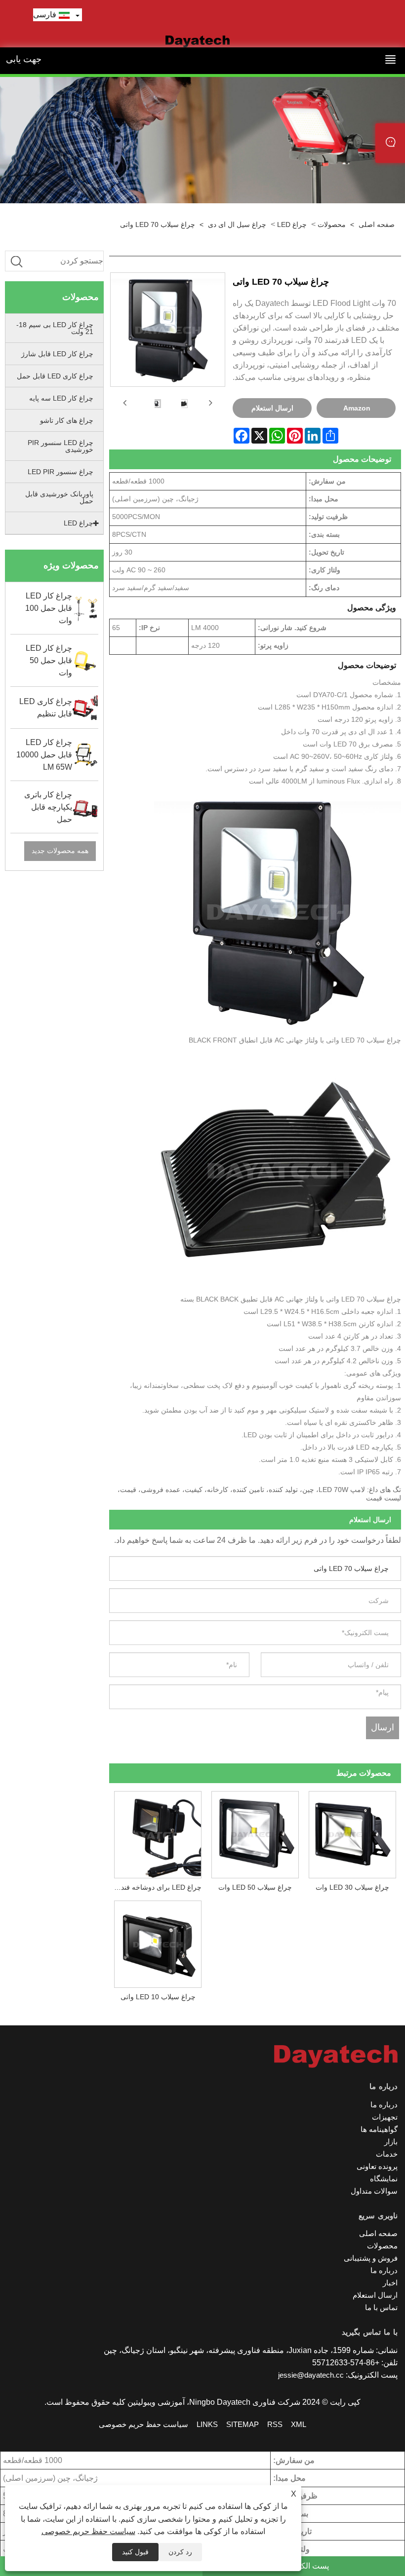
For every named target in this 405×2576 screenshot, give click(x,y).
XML (299, 2424)
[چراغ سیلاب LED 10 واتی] (158, 1942)
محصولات (332, 224)
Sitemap (243, 2424)
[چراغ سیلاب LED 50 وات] (255, 1832)
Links (207, 2424)
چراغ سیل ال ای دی (237, 224)
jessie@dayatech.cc (311, 2375)
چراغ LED (292, 224)
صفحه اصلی (377, 224)
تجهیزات (385, 2117)
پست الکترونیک (304, 2566)
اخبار (390, 2283)
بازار (391, 2142)
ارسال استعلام (272, 408)
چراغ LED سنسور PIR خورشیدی (61, 446)
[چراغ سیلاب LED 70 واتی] (157, 403)
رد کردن (180, 2552)
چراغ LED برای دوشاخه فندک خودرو (155, 1887)
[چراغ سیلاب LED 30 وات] (352, 1832)
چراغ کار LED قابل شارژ (57, 354)
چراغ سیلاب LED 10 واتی (158, 1997)
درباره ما (384, 2105)
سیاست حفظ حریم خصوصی (88, 2531)
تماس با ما (381, 2307)
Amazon (357, 408)
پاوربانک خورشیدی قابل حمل (59, 497)
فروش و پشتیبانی (371, 2258)
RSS (275, 2424)
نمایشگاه (384, 2179)
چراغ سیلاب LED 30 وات (352, 1887)
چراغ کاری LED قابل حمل (55, 376)
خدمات (387, 2154)
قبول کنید (135, 2552)
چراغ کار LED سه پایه (61, 398)
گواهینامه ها (379, 2129)
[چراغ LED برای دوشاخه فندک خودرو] (158, 1832)
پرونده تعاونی (377, 2166)
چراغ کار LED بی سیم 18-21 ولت (55, 328)
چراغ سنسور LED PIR (61, 472)
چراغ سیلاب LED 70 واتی (158, 224)
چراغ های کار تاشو (67, 420)
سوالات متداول (374, 2191)
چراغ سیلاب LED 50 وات (255, 1887)
